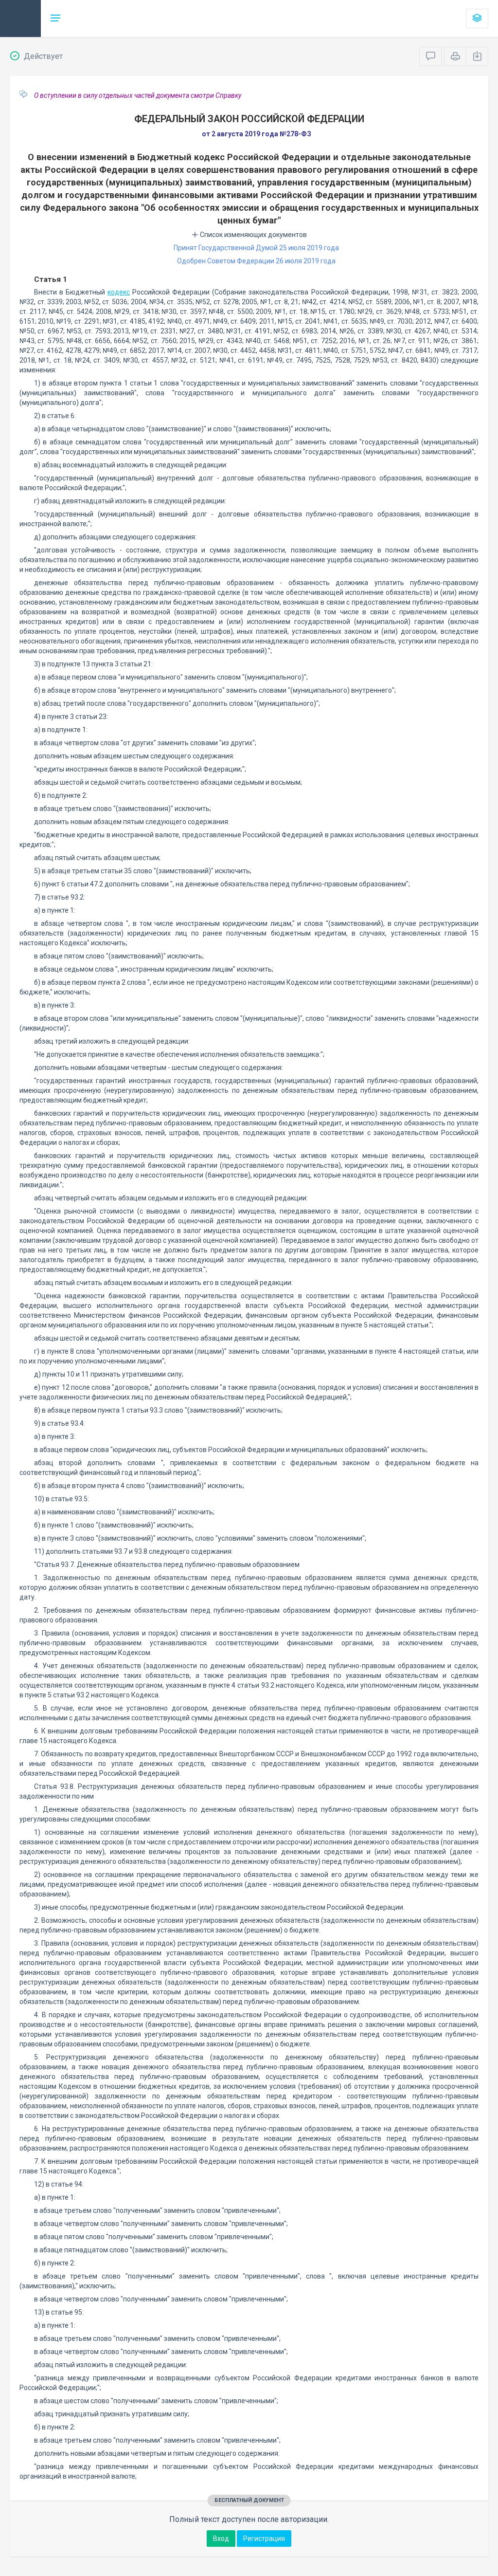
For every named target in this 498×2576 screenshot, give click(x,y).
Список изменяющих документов (253, 235)
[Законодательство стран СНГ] (20, 18)
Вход (221, 2539)
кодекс (119, 292)
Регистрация (264, 2539)
